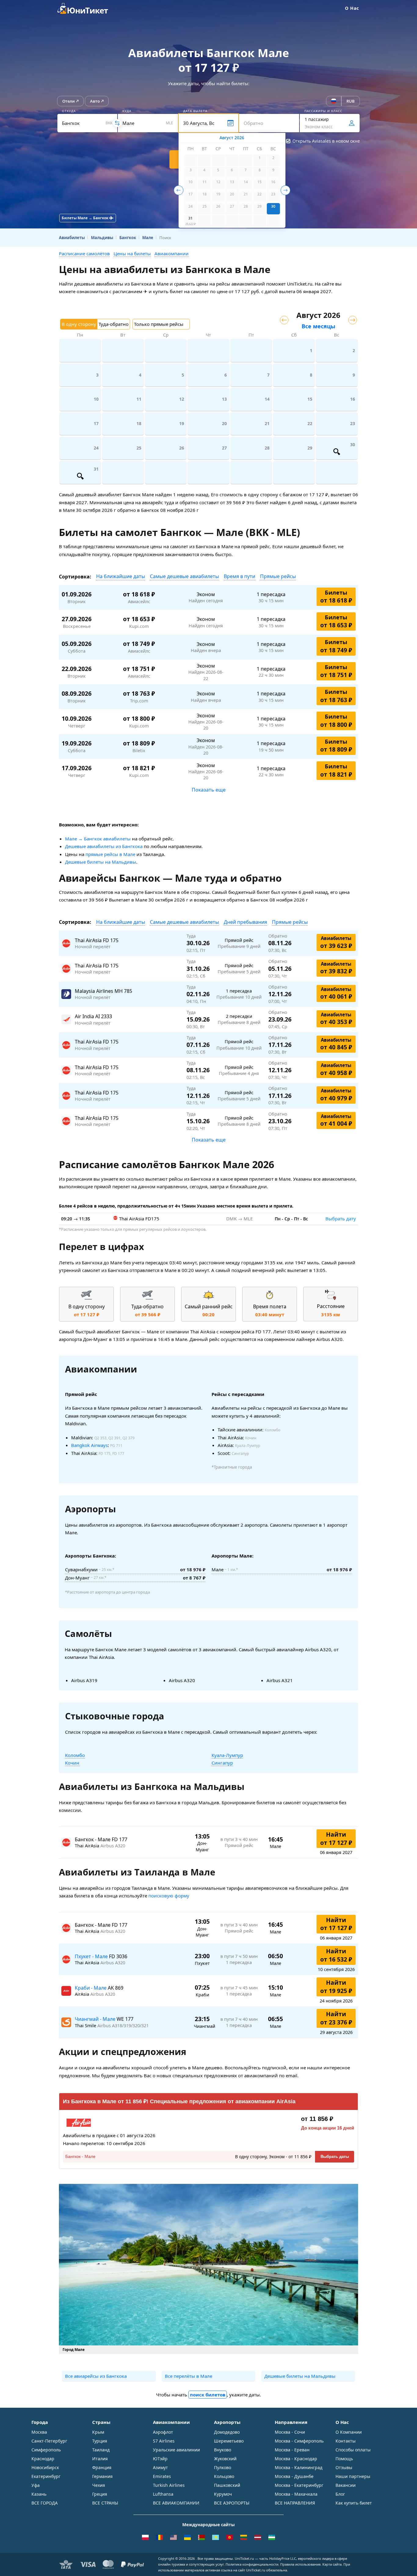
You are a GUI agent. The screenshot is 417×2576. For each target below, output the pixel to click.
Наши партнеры (353, 2476)
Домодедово (227, 2432)
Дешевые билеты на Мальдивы (101, 862)
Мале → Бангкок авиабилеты (98, 839)
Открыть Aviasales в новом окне (326, 141)
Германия (102, 2476)
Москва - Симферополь (299, 2441)
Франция (102, 2467)
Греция (100, 2494)
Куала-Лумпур (227, 1755)
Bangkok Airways (89, 1445)
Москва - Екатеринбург (299, 2485)
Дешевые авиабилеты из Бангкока (104, 846)
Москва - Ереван (292, 2450)
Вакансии (346, 2485)
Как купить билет (354, 2503)
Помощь (344, 2459)
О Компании (349, 2432)
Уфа (36, 2485)
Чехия (99, 2485)
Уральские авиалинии (176, 2450)
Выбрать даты (335, 2157)
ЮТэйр (160, 2459)
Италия (100, 2459)
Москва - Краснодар (296, 2459)
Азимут (160, 2467)
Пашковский (227, 2485)
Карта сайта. (332, 2564)
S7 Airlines (164, 2441)
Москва (39, 2432)
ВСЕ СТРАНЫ (105, 2503)
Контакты (346, 2441)
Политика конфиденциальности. (252, 2564)
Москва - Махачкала (296, 2494)
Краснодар (43, 2459)
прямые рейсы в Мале (110, 854)
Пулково (223, 2467)
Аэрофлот (163, 2432)
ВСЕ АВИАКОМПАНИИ (176, 2503)
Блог (340, 2494)
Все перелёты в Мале (189, 2376)
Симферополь (46, 2450)
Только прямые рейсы (159, 324)
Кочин (72, 1763)
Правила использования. (301, 2564)
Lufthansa (163, 2494)
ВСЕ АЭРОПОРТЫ (232, 2503)
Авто (95, 101)
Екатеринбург (46, 2476)
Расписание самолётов (84, 253)
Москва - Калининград (299, 2467)
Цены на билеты (132, 253)
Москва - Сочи (290, 2432)
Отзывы (344, 2467)
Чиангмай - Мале (96, 2019)
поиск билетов (208, 2395)
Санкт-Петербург (49, 2441)
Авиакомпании (172, 253)
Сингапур (222, 1763)
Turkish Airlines (169, 2485)
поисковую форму (169, 1896)
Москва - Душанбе (294, 2476)
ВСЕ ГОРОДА (45, 2503)
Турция (100, 2441)
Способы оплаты (353, 2450)
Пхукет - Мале (92, 1956)
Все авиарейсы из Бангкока (96, 2376)
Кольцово (224, 2476)
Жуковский (225, 2459)
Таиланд (101, 2450)
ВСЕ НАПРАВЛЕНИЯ (295, 2503)
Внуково (223, 2450)
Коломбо (75, 1755)
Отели (69, 101)
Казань (39, 2494)
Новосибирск (45, 2467)
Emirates (162, 2476)
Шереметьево (229, 2441)
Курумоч (223, 2494)
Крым (98, 2432)
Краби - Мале (91, 1988)
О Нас (352, 8)
